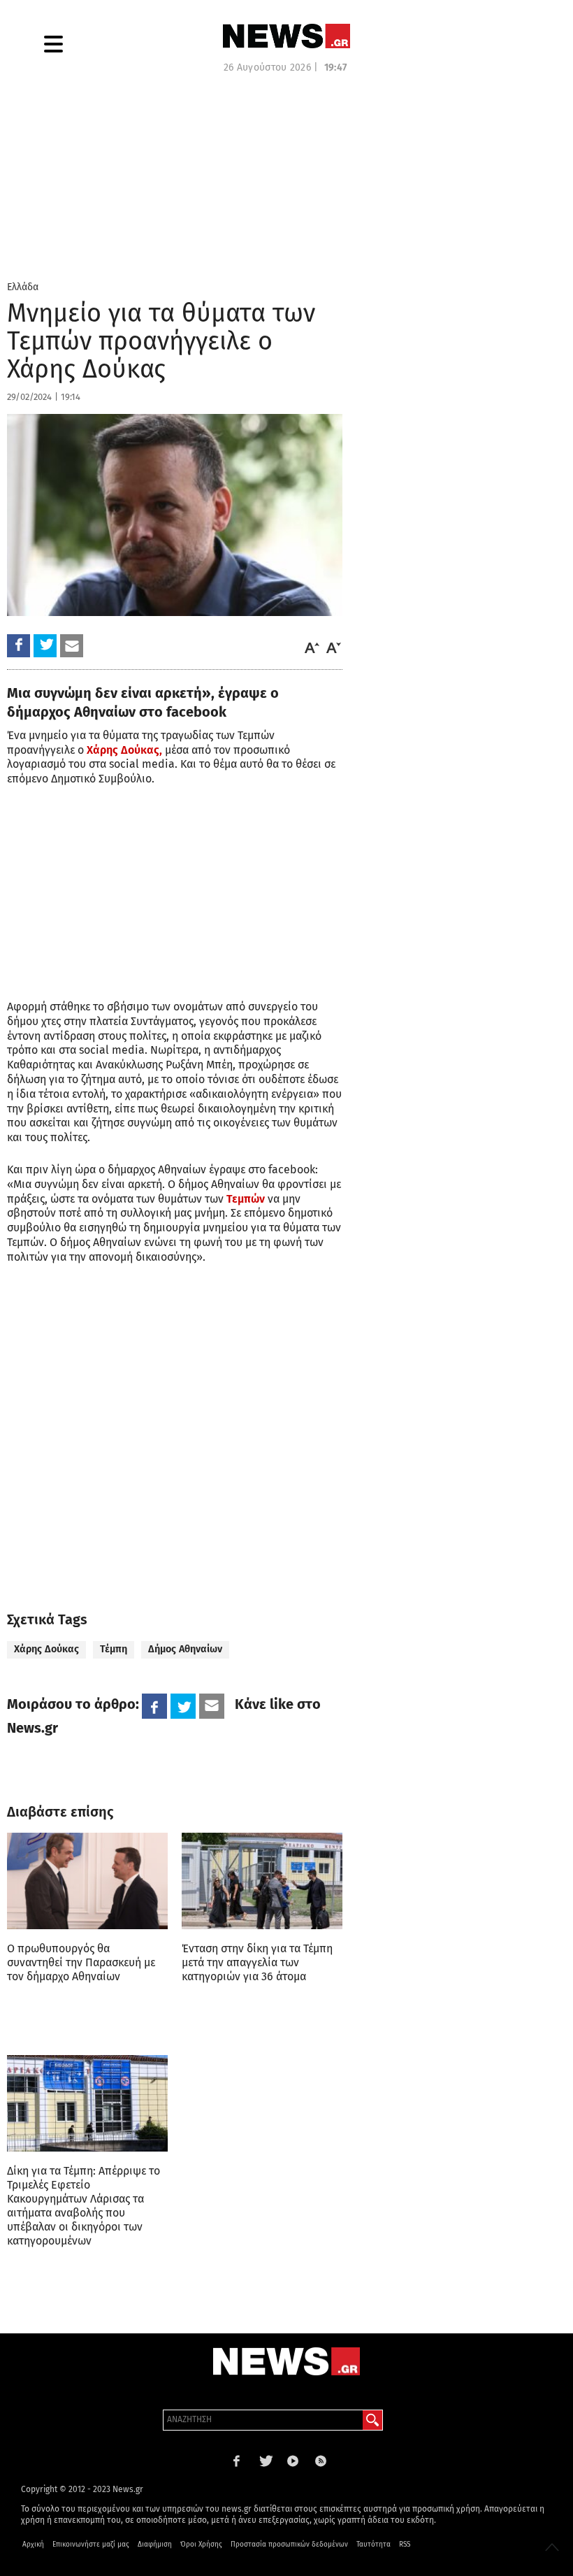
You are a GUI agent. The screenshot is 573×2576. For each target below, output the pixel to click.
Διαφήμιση (155, 2545)
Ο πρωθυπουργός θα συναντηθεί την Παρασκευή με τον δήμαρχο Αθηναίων (81, 1962)
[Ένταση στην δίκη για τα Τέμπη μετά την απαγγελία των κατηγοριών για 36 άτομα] (262, 1881)
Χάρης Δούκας (46, 1649)
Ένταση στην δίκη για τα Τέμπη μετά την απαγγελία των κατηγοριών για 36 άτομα (257, 1962)
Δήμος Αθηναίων (185, 1649)
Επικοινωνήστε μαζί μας (91, 2545)
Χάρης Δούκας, (124, 750)
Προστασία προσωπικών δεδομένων (289, 2545)
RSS (405, 2545)
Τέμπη (114, 1649)
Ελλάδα (23, 287)
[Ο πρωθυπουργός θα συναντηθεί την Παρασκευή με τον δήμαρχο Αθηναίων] (87, 1881)
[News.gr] (286, 36)
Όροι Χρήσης (201, 2545)
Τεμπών (246, 1199)
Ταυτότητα (373, 2545)
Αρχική (33, 2545)
